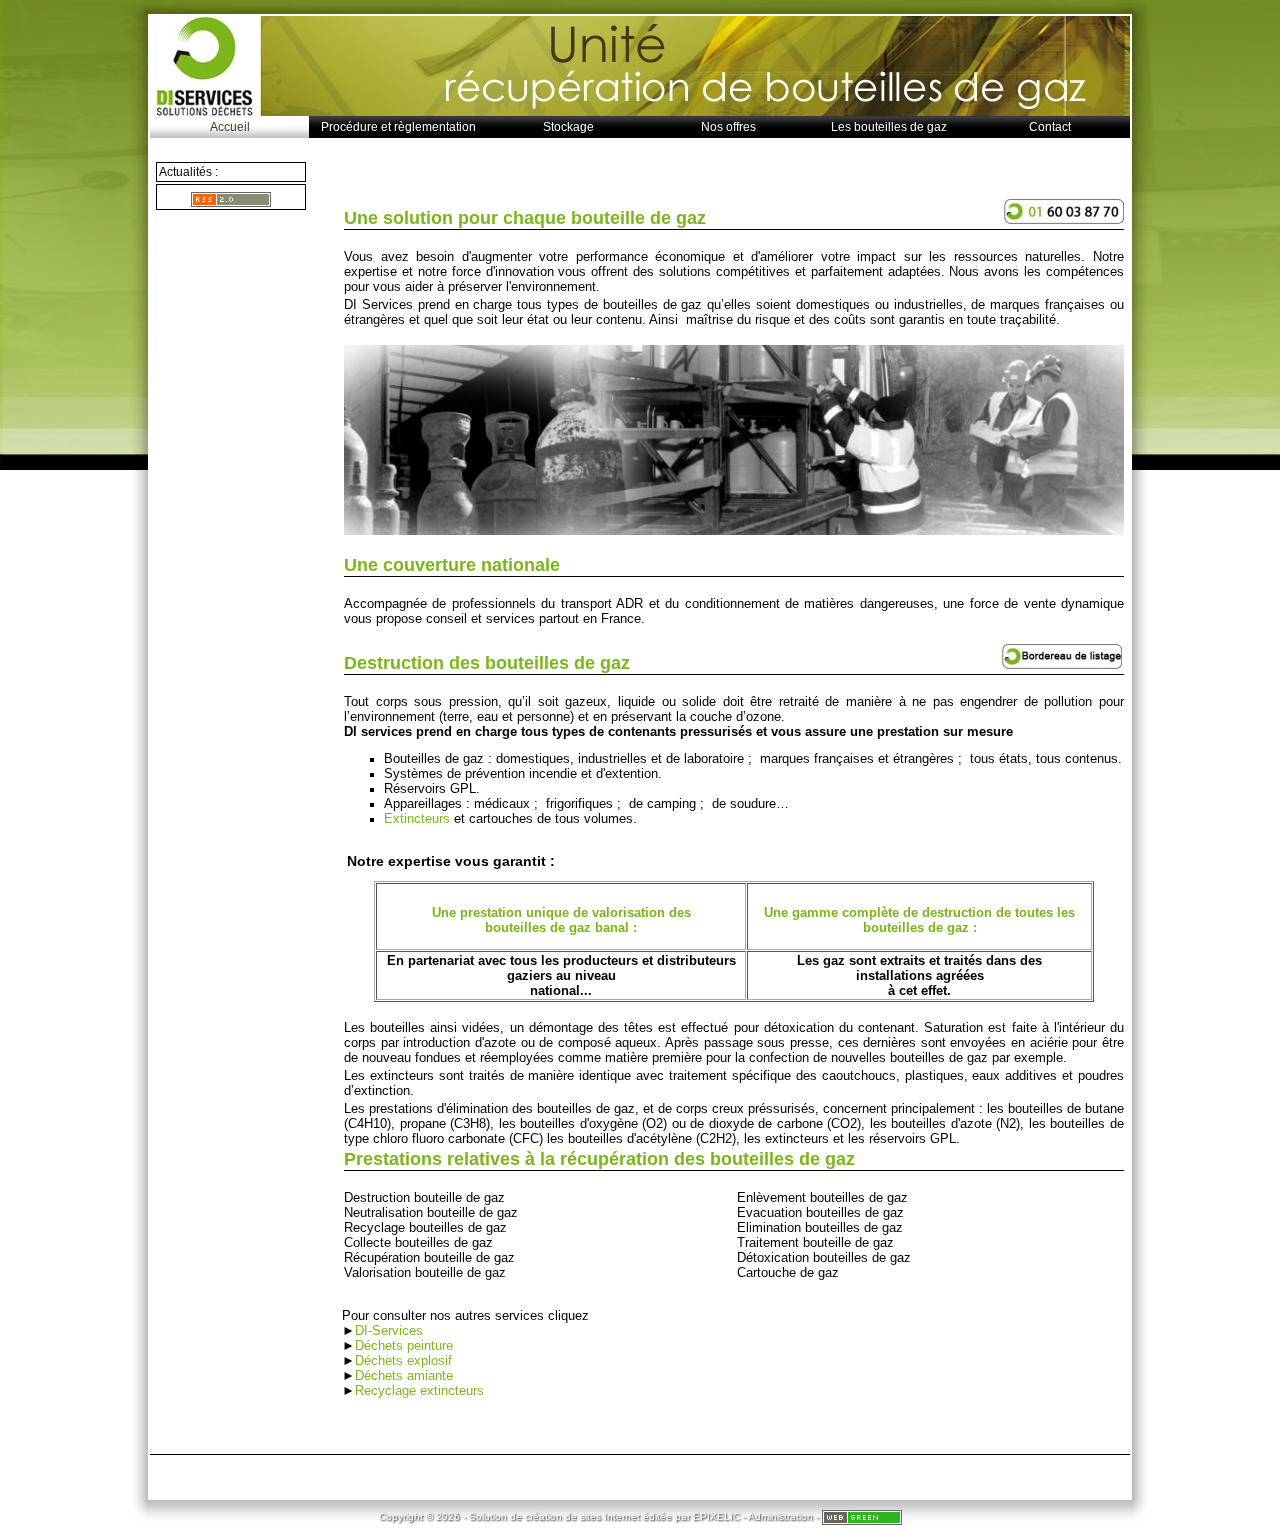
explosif (429, 1360)
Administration (780, 1516)
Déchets (381, 1360)
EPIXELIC (716, 1516)
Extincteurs (417, 818)
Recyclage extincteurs (419, 1390)
